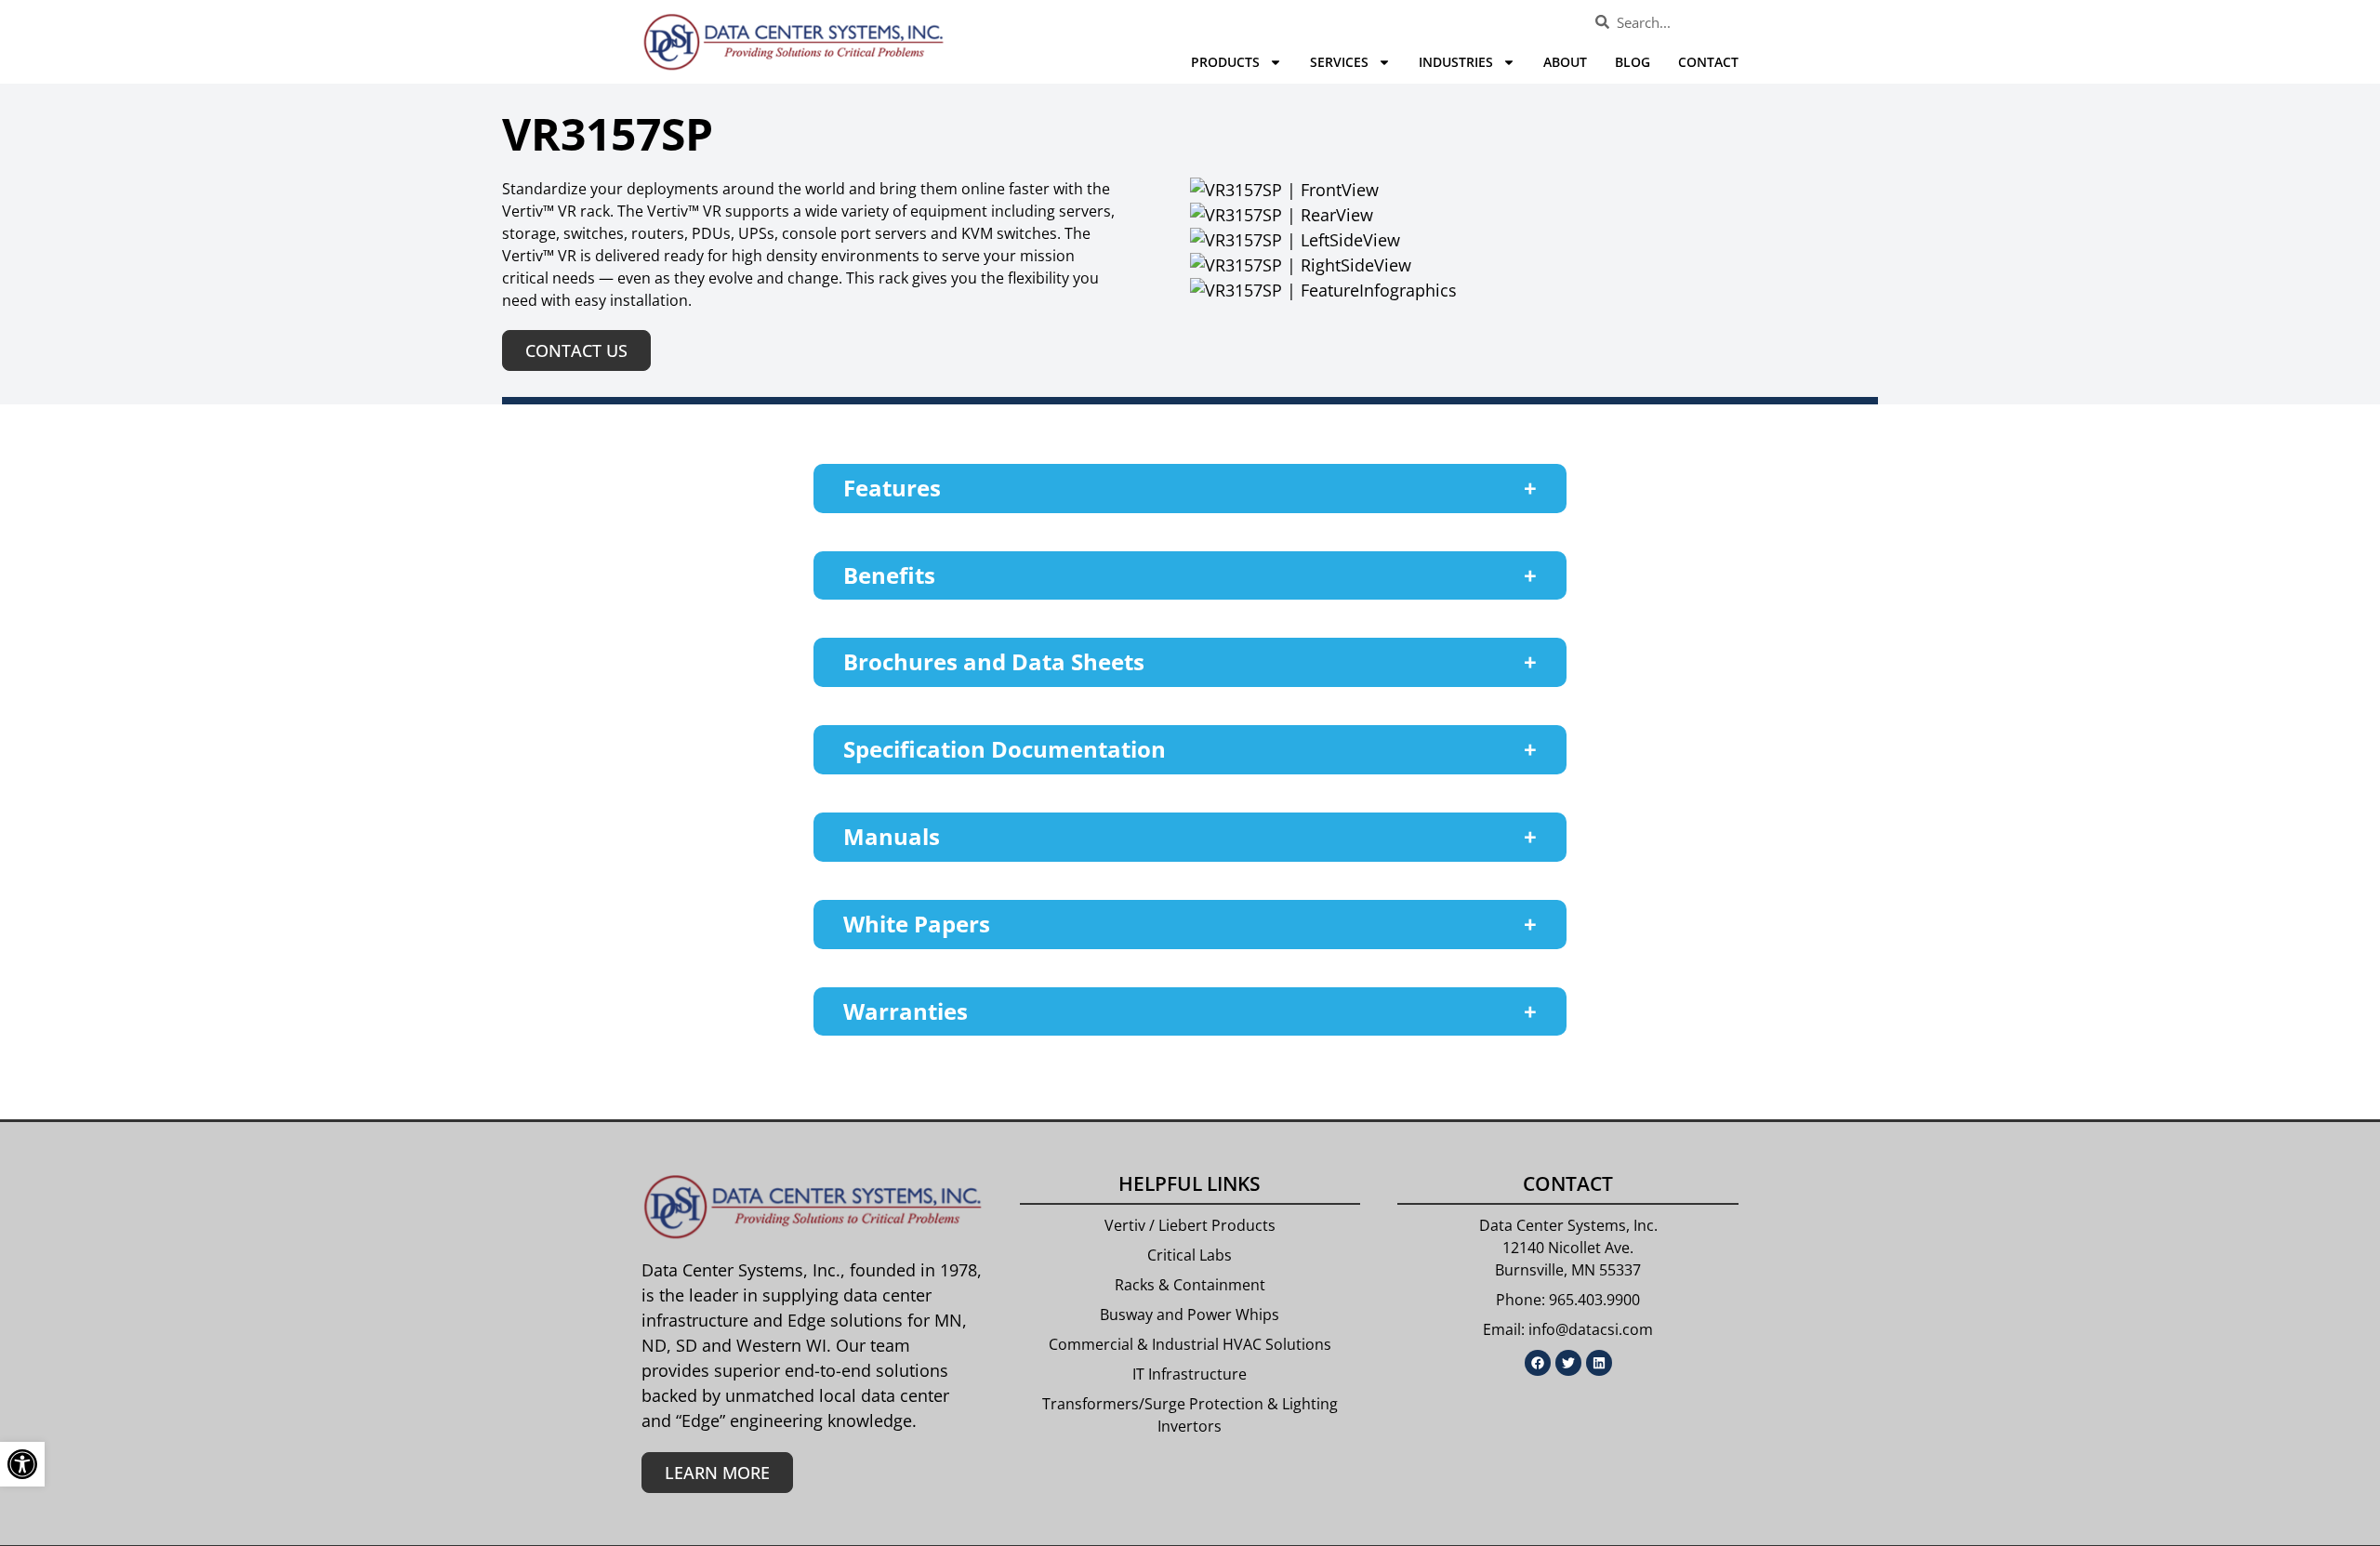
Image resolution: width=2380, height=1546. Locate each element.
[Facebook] (1538, 1363)
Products (1225, 62)
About (1565, 62)
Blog (1633, 62)
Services (1339, 62)
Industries (1456, 62)
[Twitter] (1568, 1363)
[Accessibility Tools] (22, 1464)
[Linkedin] (1599, 1363)
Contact (1708, 62)
